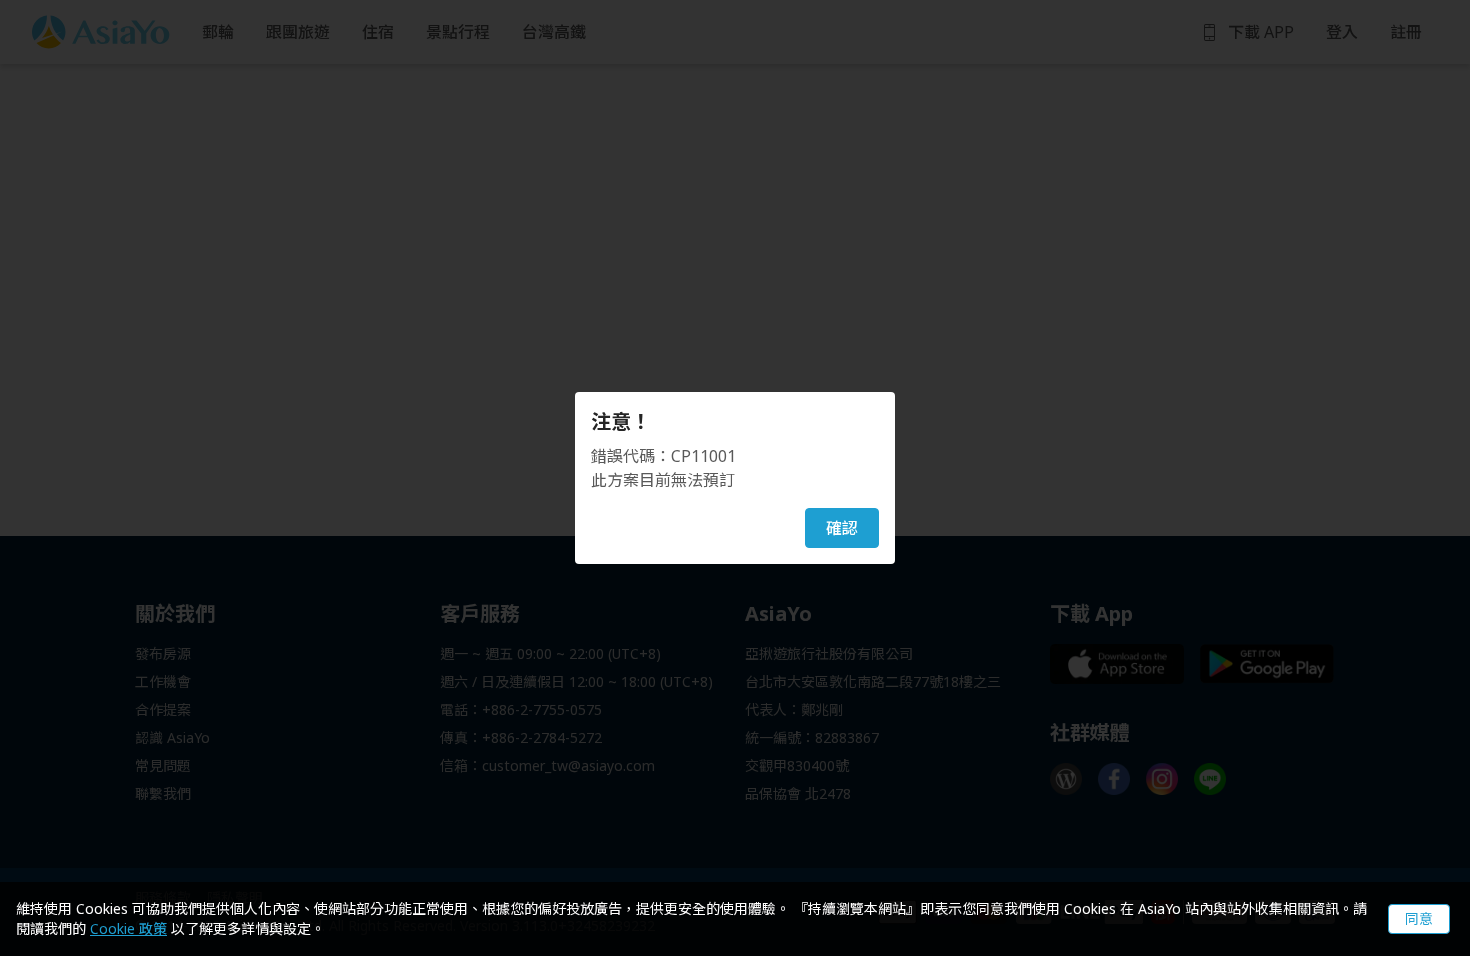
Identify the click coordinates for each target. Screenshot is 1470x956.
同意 (1419, 918)
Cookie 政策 (128, 928)
